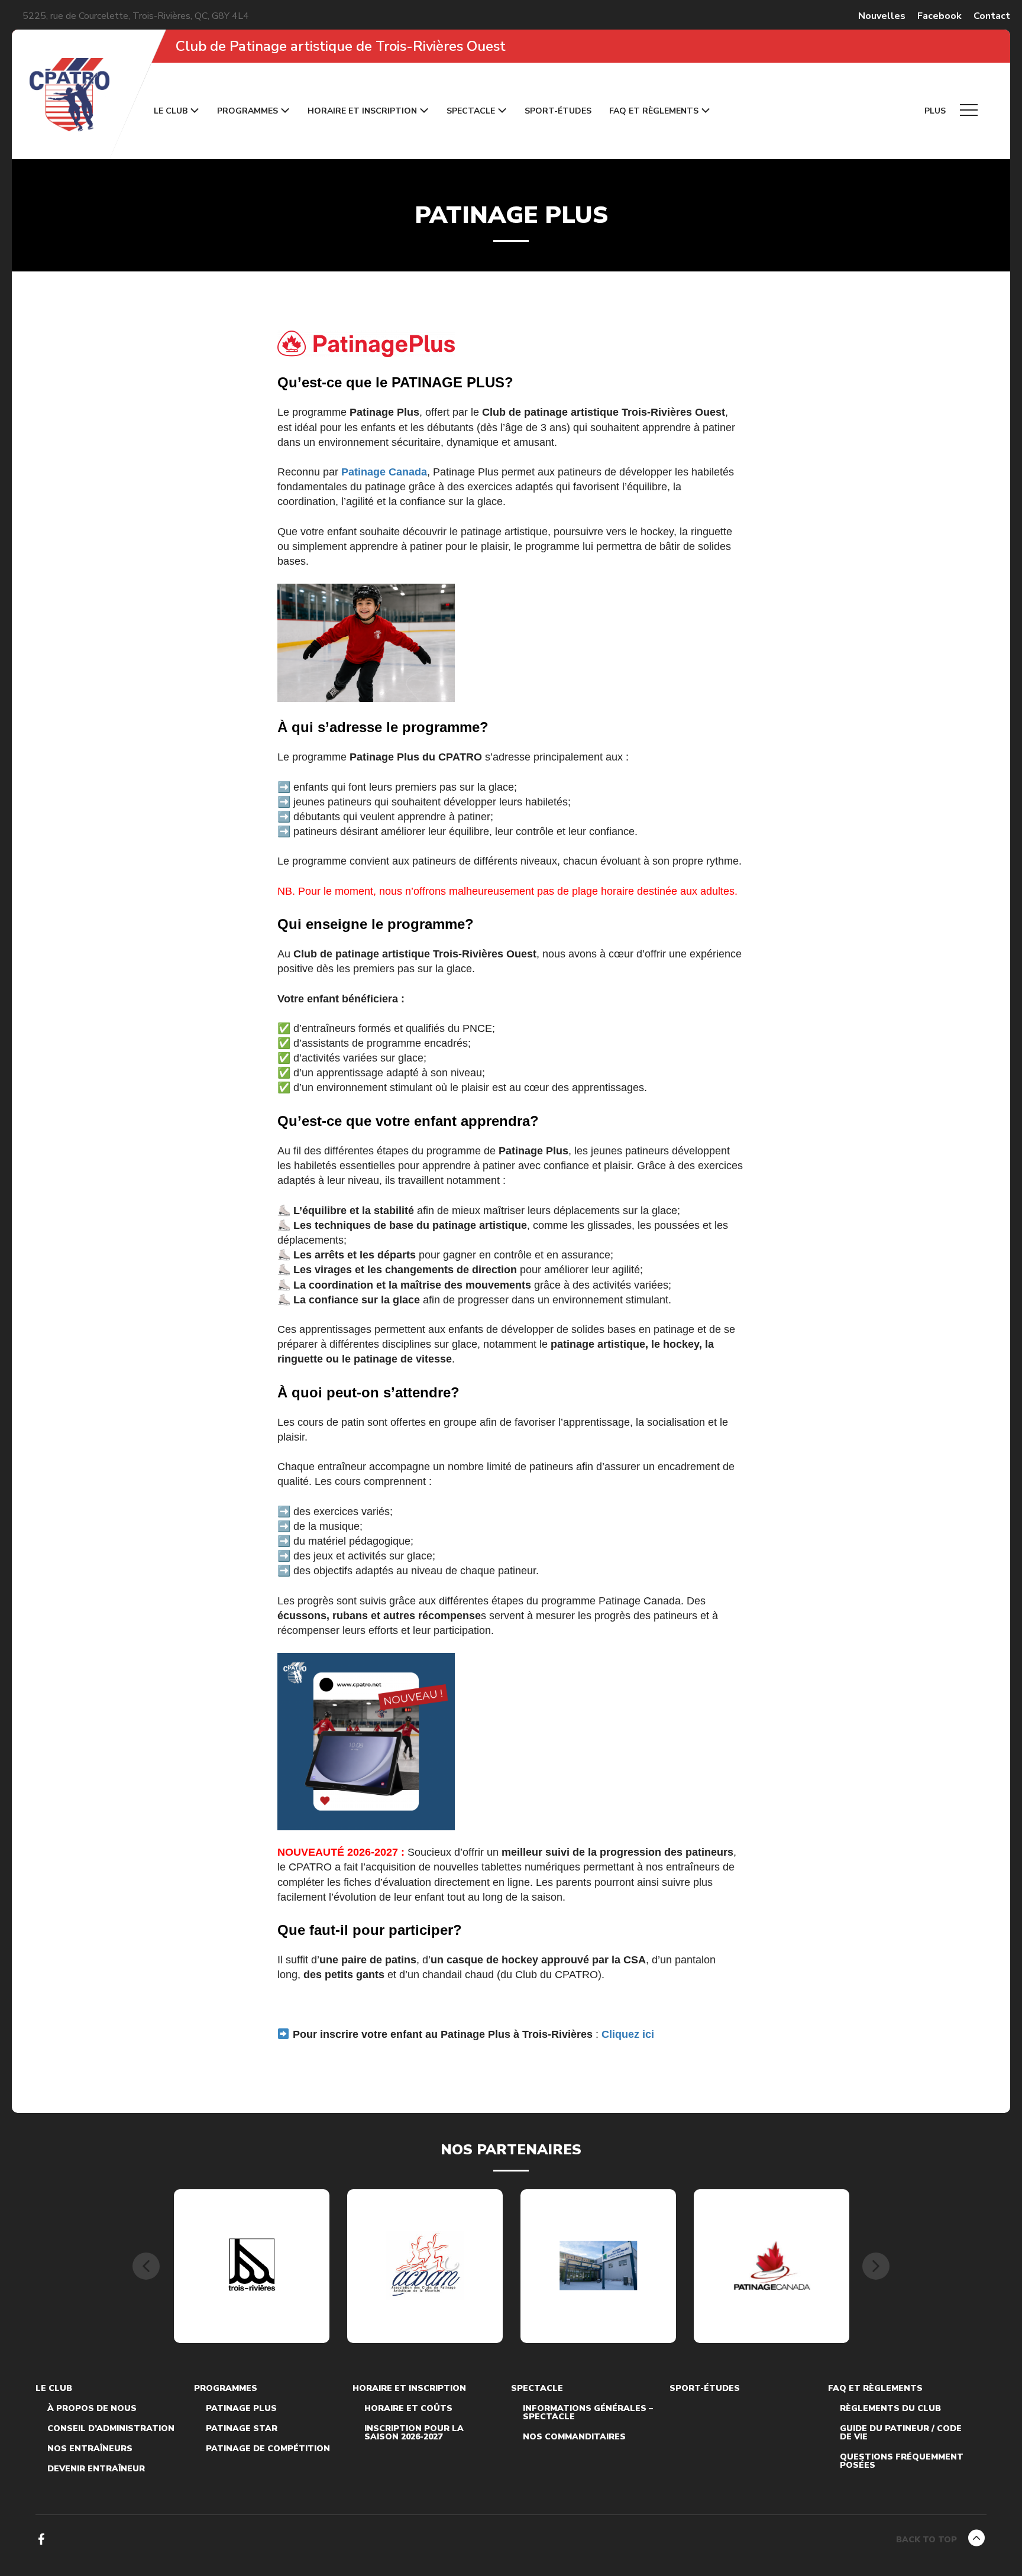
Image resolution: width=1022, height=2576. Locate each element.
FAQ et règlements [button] (654, 111)
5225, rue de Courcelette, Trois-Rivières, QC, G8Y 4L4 (136, 16)
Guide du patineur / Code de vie (901, 2433)
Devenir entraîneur (96, 2469)
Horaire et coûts (408, 2409)
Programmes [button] (248, 111)
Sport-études (558, 111)
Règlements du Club (890, 2409)
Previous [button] (146, 2266)
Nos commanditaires (574, 2437)
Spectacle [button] (471, 111)
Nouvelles (882, 16)
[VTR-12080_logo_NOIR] (252, 2266)
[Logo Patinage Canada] (772, 2266)
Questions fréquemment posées (902, 2461)
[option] (252, 2266)
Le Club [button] (171, 111)
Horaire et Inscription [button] (362, 111)
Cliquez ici (628, 2034)
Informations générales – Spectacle (588, 2413)
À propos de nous (92, 2409)
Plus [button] (936, 111)
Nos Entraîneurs (90, 2449)
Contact (992, 16)
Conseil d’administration (111, 2429)
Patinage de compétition (268, 2449)
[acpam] (425, 2266)
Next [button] (876, 2266)
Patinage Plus (241, 2409)
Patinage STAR (242, 2429)
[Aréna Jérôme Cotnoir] (599, 2266)
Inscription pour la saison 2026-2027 (414, 2433)
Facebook (939, 16)
